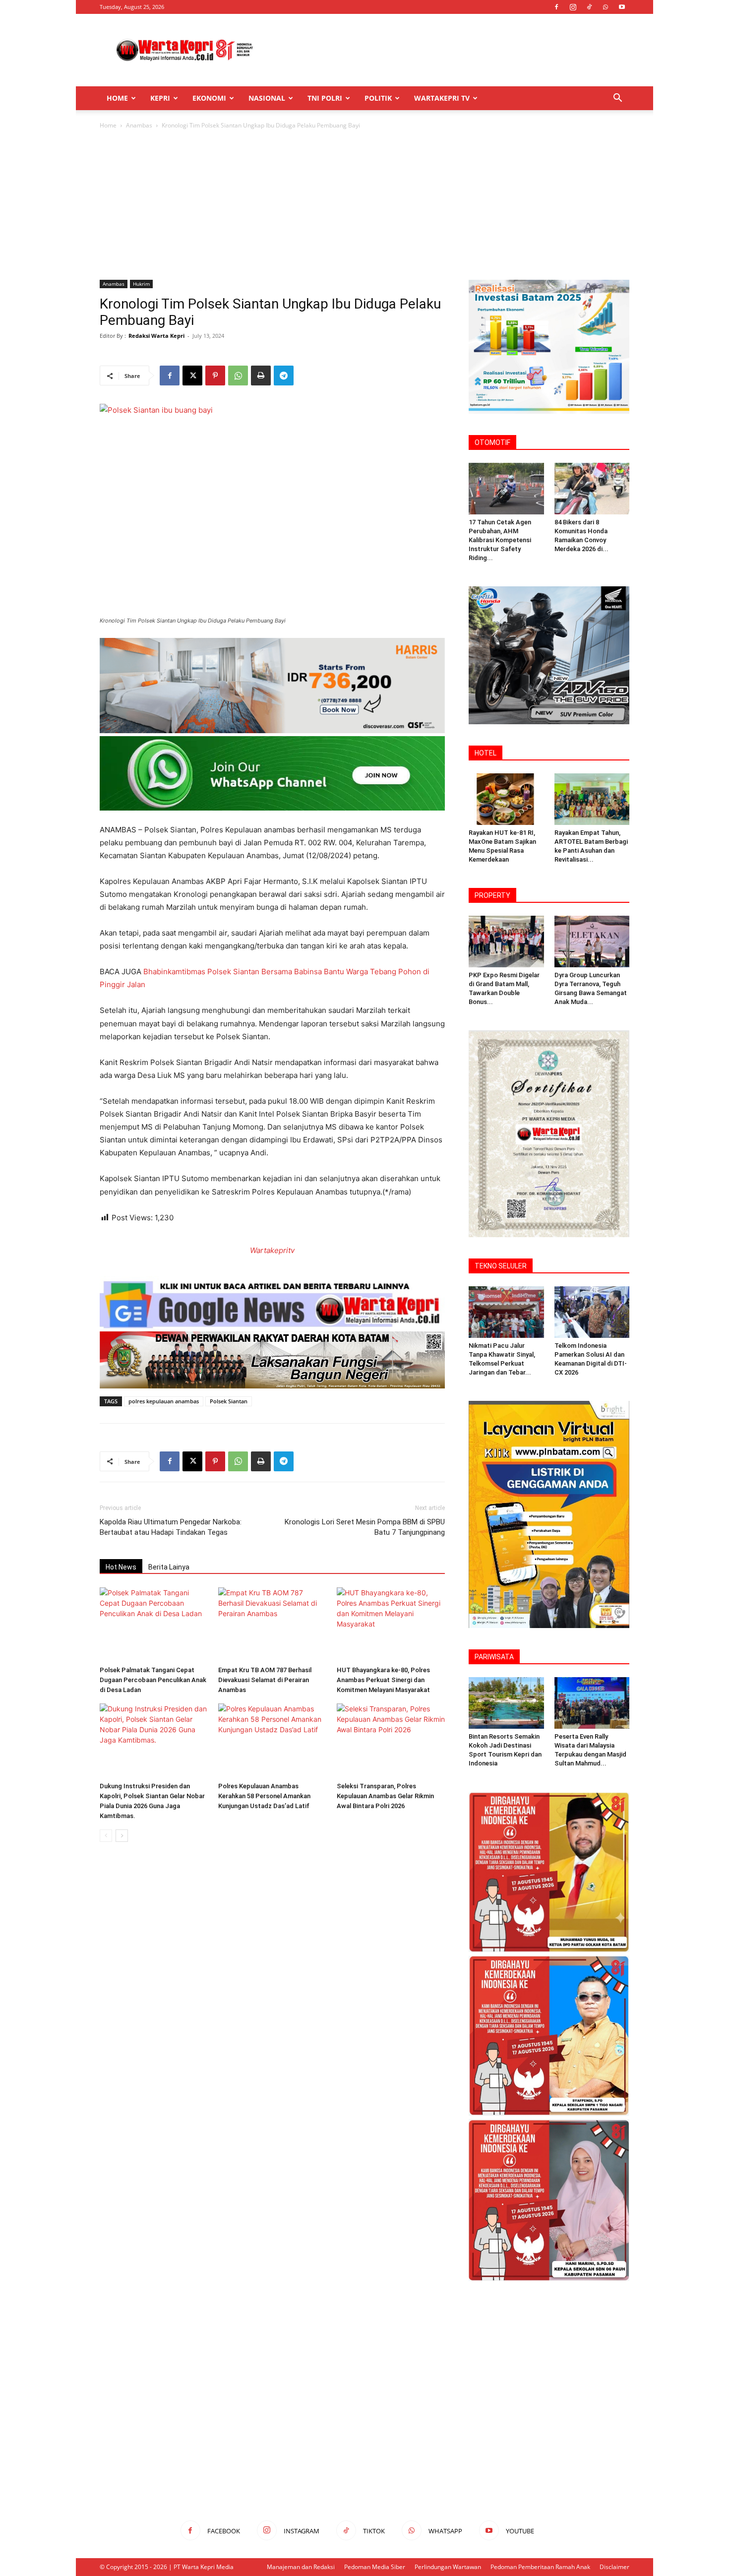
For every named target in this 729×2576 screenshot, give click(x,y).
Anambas (139, 125)
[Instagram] (573, 7)
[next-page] (122, 1836)
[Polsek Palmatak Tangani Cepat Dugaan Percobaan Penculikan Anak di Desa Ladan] (154, 1625)
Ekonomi (209, 98)
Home (117, 98)
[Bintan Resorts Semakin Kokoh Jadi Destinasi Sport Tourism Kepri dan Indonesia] (506, 1703)
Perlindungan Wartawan (448, 2567)
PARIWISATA (494, 1657)
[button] (617, 99)
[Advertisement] (449, 50)
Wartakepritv (272, 1250)
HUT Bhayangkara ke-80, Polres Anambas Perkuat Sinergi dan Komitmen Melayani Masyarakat (383, 1680)
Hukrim (141, 284)
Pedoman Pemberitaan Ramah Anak (540, 2567)
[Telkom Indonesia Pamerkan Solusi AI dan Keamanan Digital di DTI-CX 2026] (592, 1312)
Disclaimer (614, 2567)
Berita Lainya (169, 1567)
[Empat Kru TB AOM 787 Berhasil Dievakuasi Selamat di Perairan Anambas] (272, 1625)
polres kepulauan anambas (164, 1401)
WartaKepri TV (442, 98)
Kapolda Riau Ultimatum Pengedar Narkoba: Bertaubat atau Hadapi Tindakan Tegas (171, 1527)
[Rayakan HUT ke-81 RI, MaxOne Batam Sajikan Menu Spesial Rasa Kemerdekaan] (506, 799)
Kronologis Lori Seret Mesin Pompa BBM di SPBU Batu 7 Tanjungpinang (365, 1527)
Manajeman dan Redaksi (301, 2567)
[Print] (261, 376)
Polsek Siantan (229, 1401)
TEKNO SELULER (501, 1266)
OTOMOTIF (492, 442)
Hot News (121, 1567)
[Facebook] (556, 7)
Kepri (160, 98)
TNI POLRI (325, 98)
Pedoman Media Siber (375, 2567)
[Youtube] (622, 7)
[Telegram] (284, 376)
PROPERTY (492, 895)
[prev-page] (106, 1836)
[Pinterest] (215, 376)
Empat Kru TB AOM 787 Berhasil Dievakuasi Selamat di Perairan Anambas (265, 1680)
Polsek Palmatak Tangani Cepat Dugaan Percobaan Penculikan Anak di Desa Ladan (153, 1680)
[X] (192, 376)
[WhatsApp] (606, 7)
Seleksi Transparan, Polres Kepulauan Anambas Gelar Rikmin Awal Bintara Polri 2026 (385, 1796)
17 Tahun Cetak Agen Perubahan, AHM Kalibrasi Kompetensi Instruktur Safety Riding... (500, 540)
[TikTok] (589, 7)
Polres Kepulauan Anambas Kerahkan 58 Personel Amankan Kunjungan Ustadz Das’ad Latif (264, 1796)
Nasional (267, 98)
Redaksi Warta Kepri (156, 336)
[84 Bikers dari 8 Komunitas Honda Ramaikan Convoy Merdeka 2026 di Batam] (592, 489)
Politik (378, 98)
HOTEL (486, 753)
